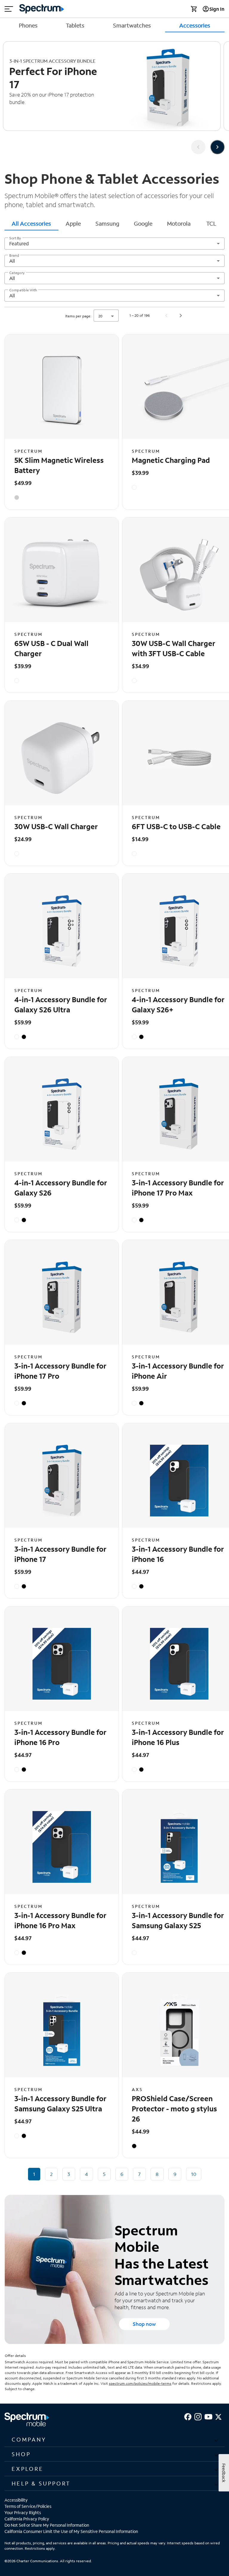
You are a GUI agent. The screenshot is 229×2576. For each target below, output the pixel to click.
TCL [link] (211, 223)
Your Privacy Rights (23, 2513)
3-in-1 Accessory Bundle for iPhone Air (178, 1371)
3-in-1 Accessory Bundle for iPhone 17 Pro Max (178, 1188)
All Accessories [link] (31, 223)
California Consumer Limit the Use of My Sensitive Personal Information (71, 2531)
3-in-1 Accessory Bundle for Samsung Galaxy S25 (178, 1920)
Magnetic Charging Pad (171, 460)
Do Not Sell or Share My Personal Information (47, 2525)
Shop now (144, 2324)
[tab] (31, 223)
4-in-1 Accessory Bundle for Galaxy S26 (61, 1188)
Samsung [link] (107, 223)
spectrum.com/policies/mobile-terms (140, 2383)
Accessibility (16, 2500)
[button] (114, 2439)
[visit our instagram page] (198, 2416)
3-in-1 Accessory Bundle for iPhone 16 (178, 1554)
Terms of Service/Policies (28, 2506)
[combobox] (114, 244)
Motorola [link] (179, 223)
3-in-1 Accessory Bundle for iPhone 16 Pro (60, 1737)
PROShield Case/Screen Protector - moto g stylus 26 (174, 2109)
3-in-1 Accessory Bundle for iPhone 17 (60, 1554)
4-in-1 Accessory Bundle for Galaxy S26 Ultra (61, 1004)
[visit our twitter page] (218, 2416)
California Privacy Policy (27, 2519)
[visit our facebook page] (188, 2416)
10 (194, 2174)
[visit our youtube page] (208, 2416)
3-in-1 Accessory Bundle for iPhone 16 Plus (178, 1737)
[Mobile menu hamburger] (9, 9)
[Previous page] (166, 316)
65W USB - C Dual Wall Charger (51, 648)
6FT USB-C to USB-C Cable (176, 826)
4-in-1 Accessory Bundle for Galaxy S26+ (178, 1004)
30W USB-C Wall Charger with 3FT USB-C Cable (174, 648)
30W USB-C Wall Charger (56, 826)
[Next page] (181, 316)
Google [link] (143, 223)
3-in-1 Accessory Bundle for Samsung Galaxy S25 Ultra (60, 2103)
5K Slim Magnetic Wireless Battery (59, 465)
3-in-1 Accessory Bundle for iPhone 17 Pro (60, 1371)
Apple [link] (73, 223)
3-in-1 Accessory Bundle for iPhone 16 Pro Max (60, 1920)
